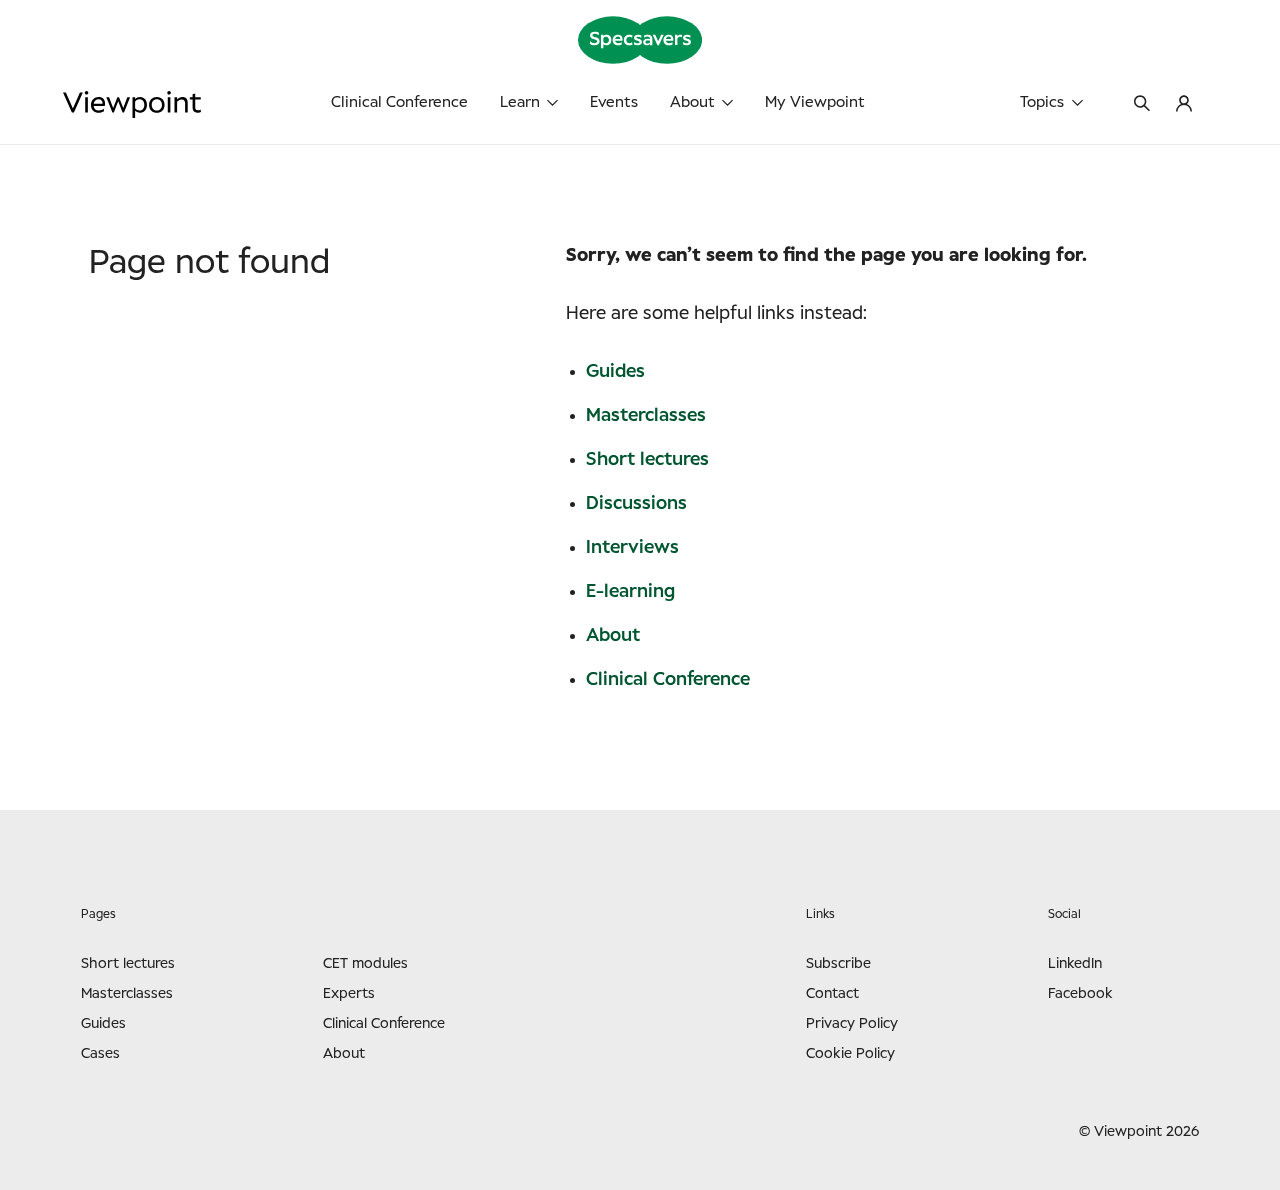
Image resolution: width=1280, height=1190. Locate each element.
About (692, 102)
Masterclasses (646, 416)
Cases (100, 1054)
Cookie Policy (850, 1054)
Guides (615, 372)
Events (614, 102)
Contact (832, 994)
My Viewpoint (815, 102)
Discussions (636, 504)
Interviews (632, 548)
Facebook (1080, 994)
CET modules (365, 964)
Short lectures (647, 460)
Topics (1042, 102)
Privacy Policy (852, 1024)
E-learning (630, 592)
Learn (520, 102)
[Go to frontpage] (200, 104)
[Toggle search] (1142, 105)
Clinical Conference (399, 102)
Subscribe (838, 964)
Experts (349, 994)
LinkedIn (1075, 964)
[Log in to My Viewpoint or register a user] (1184, 105)
